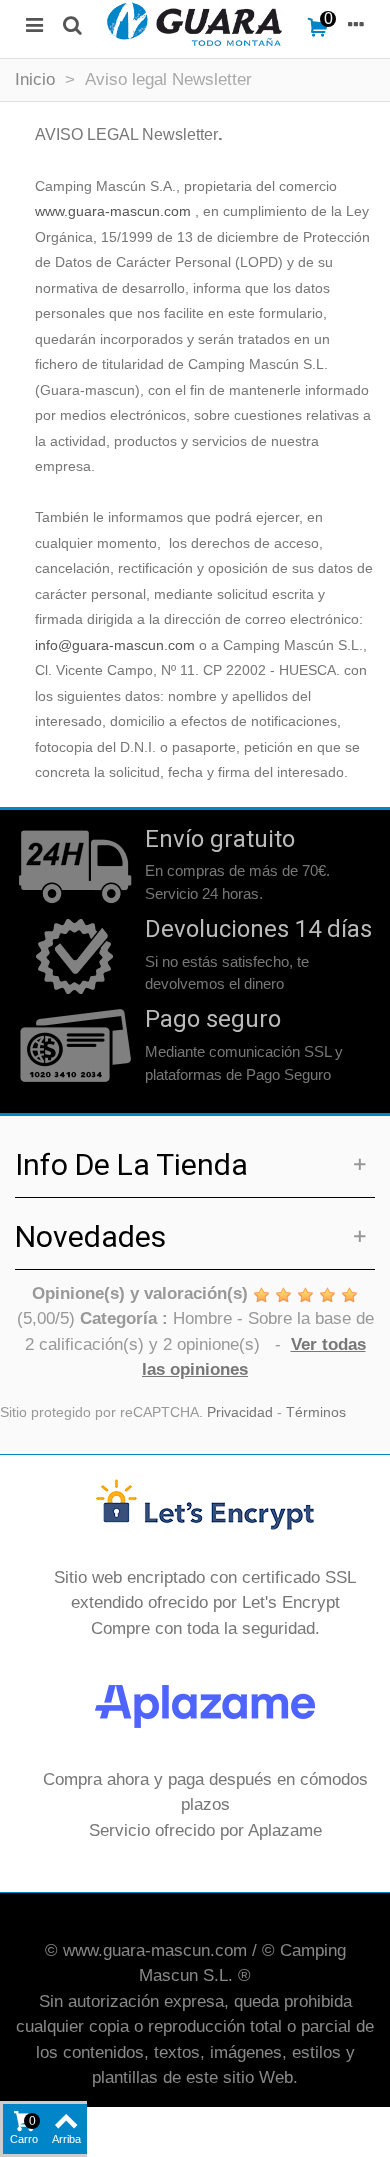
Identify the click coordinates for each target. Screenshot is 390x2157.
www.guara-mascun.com (113, 211)
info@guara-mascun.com (115, 645)
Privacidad (240, 1412)
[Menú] (34, 24)
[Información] (356, 24)
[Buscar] (72, 24)
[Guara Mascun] (195, 24)
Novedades (90, 1236)
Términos (316, 1412)
